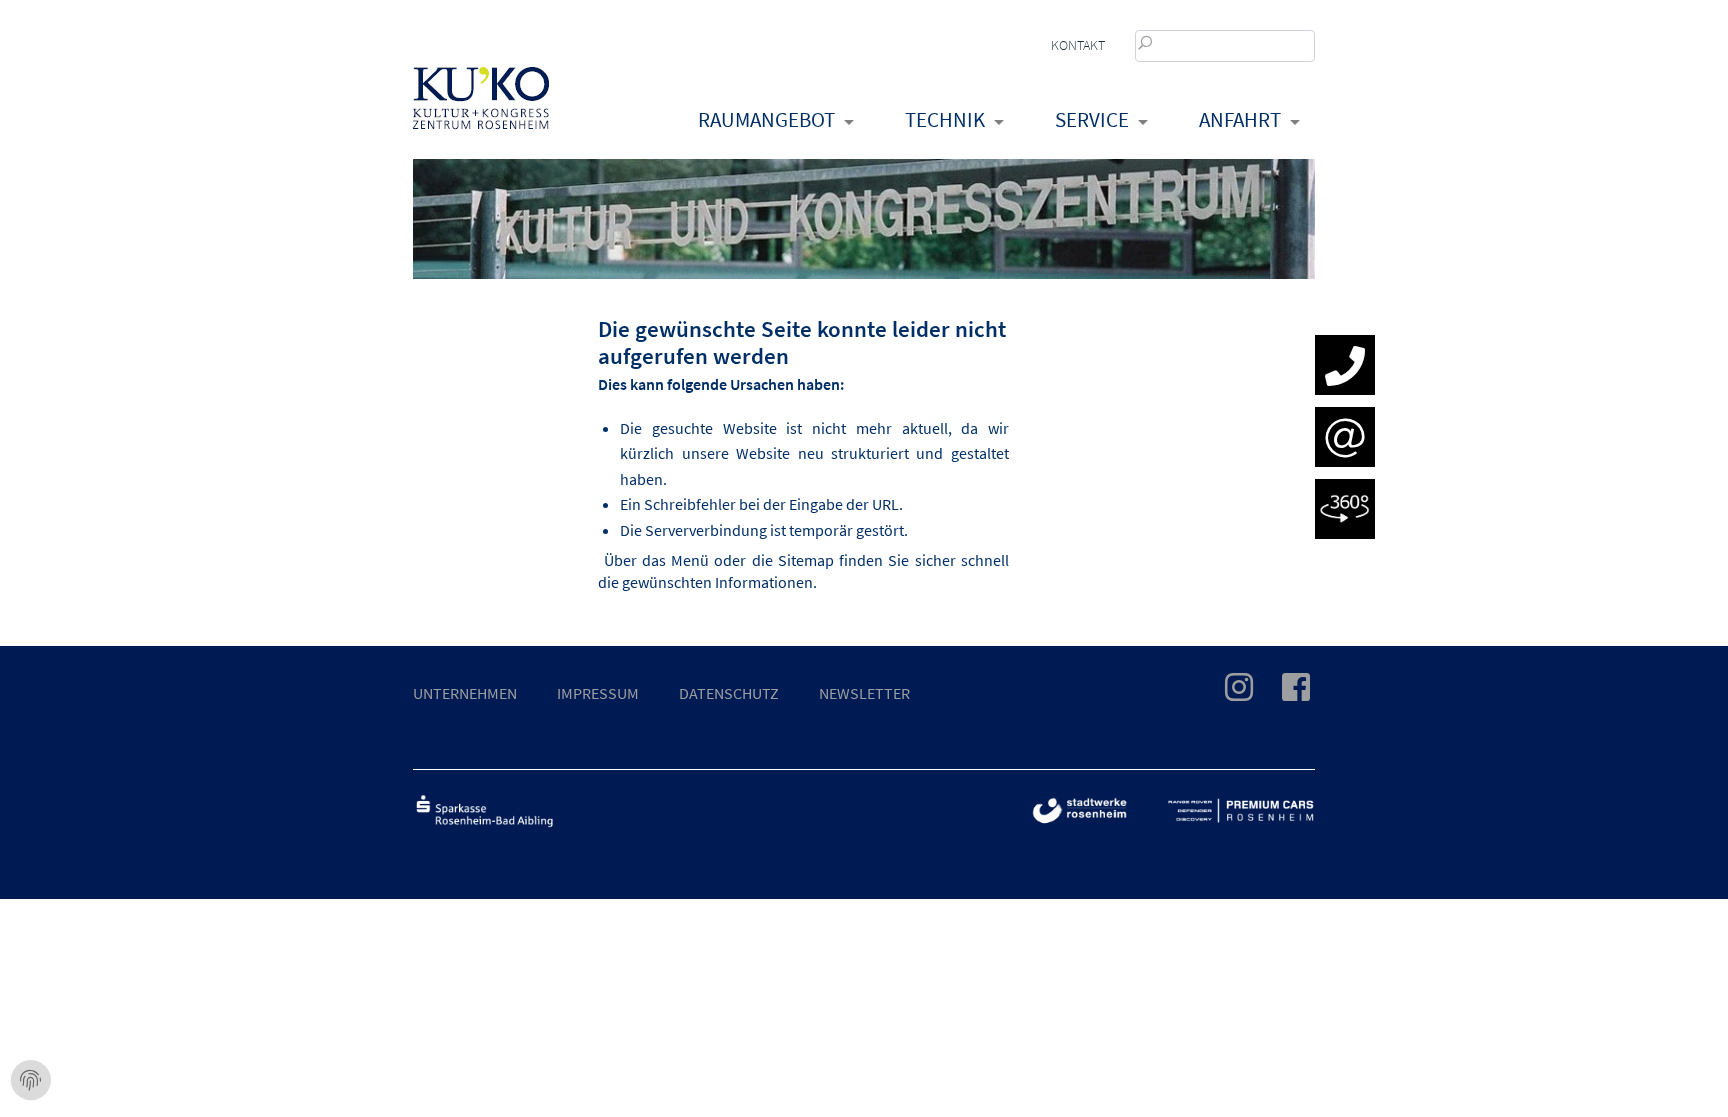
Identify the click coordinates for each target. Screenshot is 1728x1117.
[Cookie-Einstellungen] (31, 1081)
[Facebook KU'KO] (1284, 693)
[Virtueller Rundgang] (1345, 511)
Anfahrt (1240, 119)
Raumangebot (766, 119)
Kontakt (1078, 45)
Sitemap (806, 560)
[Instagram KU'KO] (1227, 693)
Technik (945, 119)
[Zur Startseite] (481, 116)
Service (1092, 119)
